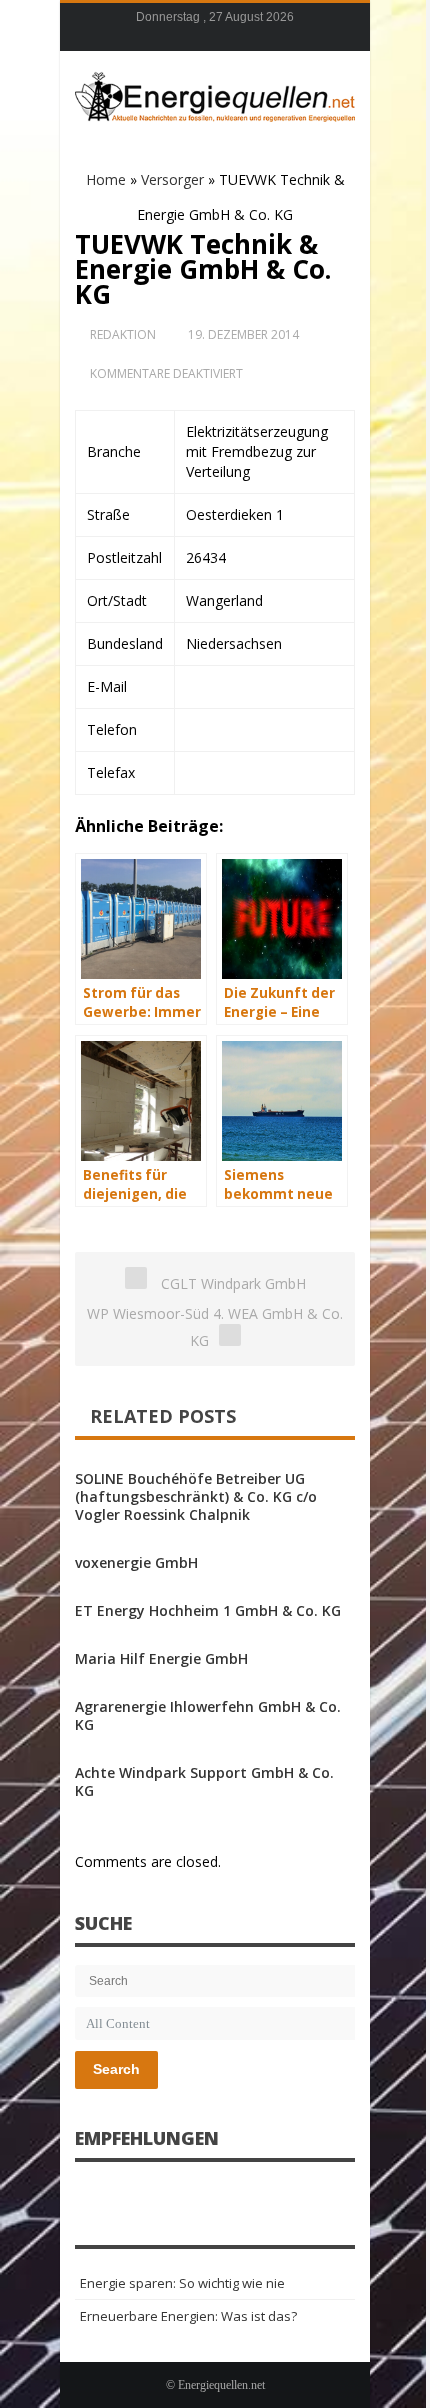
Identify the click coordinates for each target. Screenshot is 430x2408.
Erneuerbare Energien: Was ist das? (188, 2316)
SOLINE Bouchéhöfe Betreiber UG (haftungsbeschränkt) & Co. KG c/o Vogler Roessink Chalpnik (196, 1496)
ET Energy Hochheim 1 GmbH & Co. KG (208, 1610)
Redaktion (123, 334)
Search (116, 2069)
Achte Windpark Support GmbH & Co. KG (204, 1781)
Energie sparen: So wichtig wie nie (182, 2283)
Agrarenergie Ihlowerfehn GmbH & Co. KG (208, 1715)
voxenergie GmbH (136, 1562)
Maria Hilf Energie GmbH (161, 1658)
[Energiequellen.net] (215, 94)
